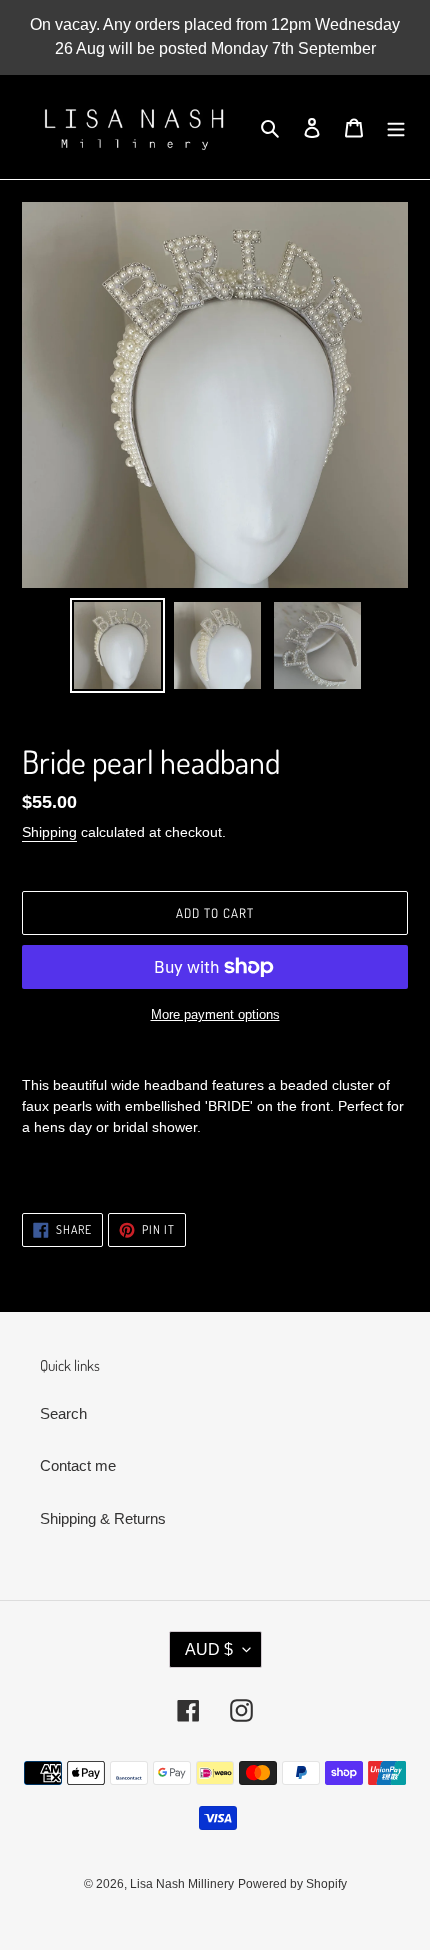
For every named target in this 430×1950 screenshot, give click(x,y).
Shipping (49, 832)
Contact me (78, 1465)
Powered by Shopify (292, 1884)
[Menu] (396, 127)
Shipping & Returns (103, 1518)
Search (63, 1413)
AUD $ (209, 1649)
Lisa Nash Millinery (182, 1884)
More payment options (215, 1014)
